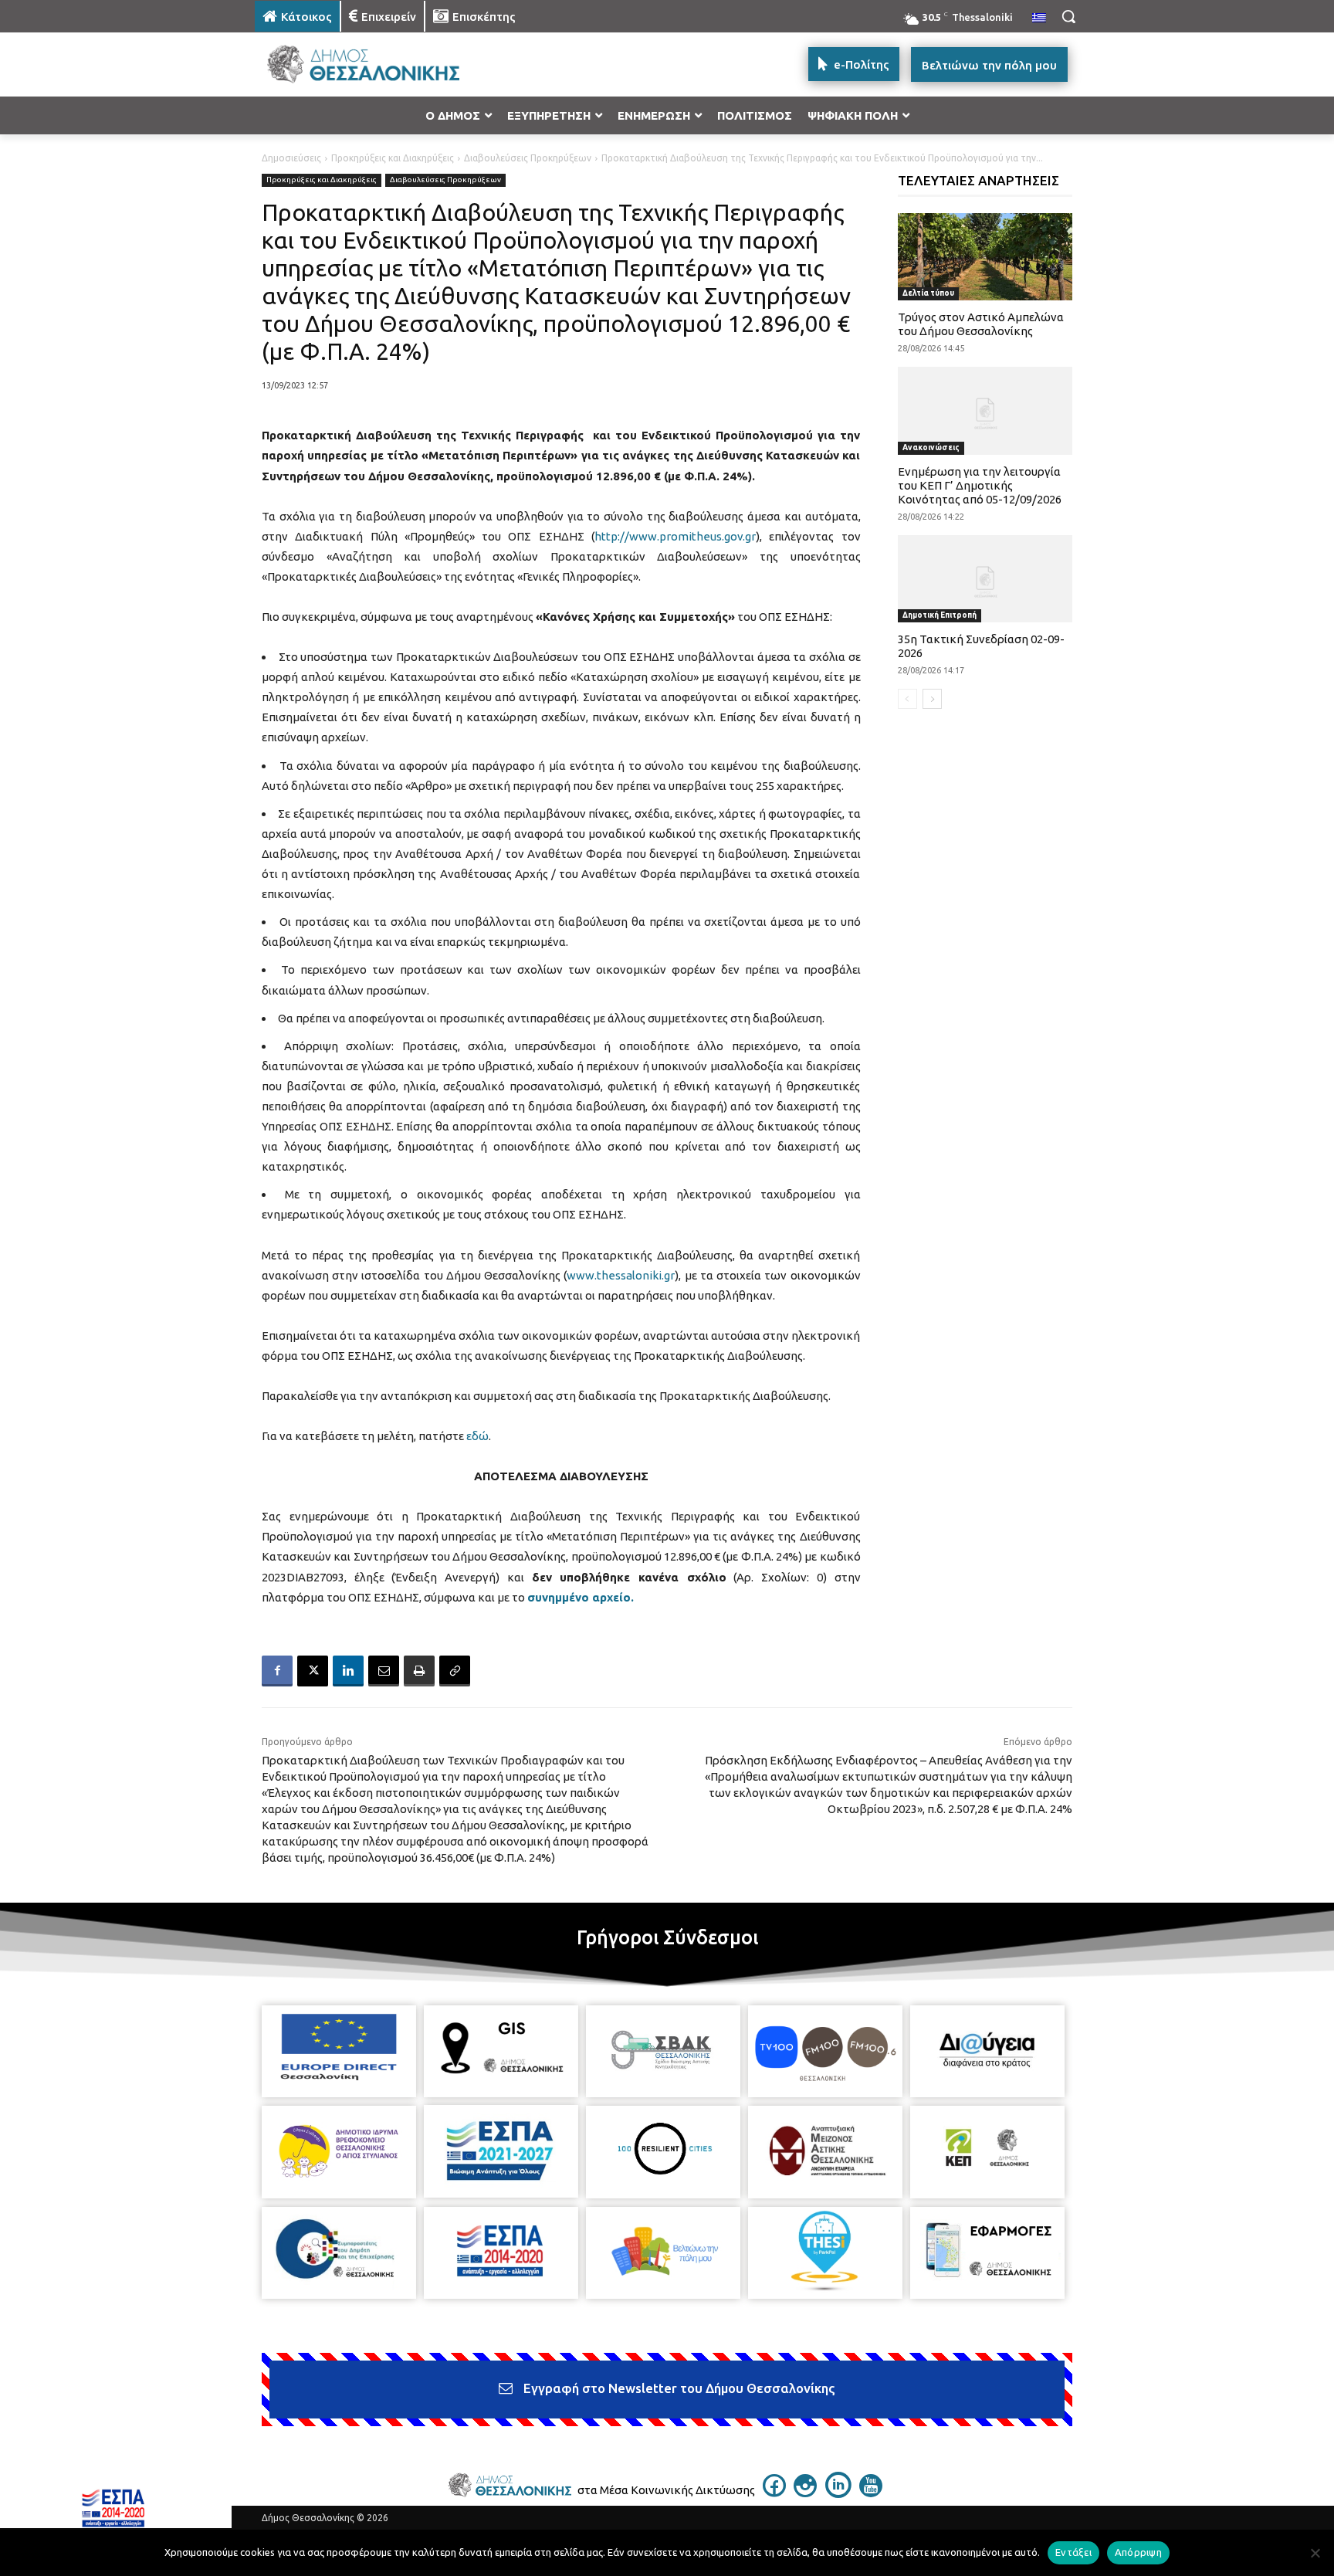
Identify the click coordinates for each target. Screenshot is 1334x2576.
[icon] (774, 2493)
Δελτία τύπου (928, 293)
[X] (313, 1671)
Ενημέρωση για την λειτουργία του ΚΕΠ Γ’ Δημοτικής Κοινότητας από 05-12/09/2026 (980, 485)
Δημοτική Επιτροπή (940, 615)
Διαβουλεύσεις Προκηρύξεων (528, 158)
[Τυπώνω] (419, 1671)
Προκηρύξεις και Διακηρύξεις (393, 158)
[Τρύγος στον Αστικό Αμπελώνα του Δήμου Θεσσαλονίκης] (985, 257)
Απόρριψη (1138, 2552)
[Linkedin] (348, 1671)
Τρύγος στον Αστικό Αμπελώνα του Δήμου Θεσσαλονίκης (981, 324)
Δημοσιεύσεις (291, 158)
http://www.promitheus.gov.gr (675, 536)
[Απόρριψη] (1315, 2553)
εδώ (477, 1436)
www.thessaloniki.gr (621, 1275)
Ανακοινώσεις (931, 447)
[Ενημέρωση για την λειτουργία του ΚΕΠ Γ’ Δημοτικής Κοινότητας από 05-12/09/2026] (985, 410)
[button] (1068, 16)
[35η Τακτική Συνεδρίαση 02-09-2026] (985, 579)
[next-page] (932, 699)
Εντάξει (1073, 2552)
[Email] (384, 1671)
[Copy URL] (455, 1671)
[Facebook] (277, 1671)
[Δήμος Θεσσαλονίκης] (378, 64)
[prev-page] (907, 699)
